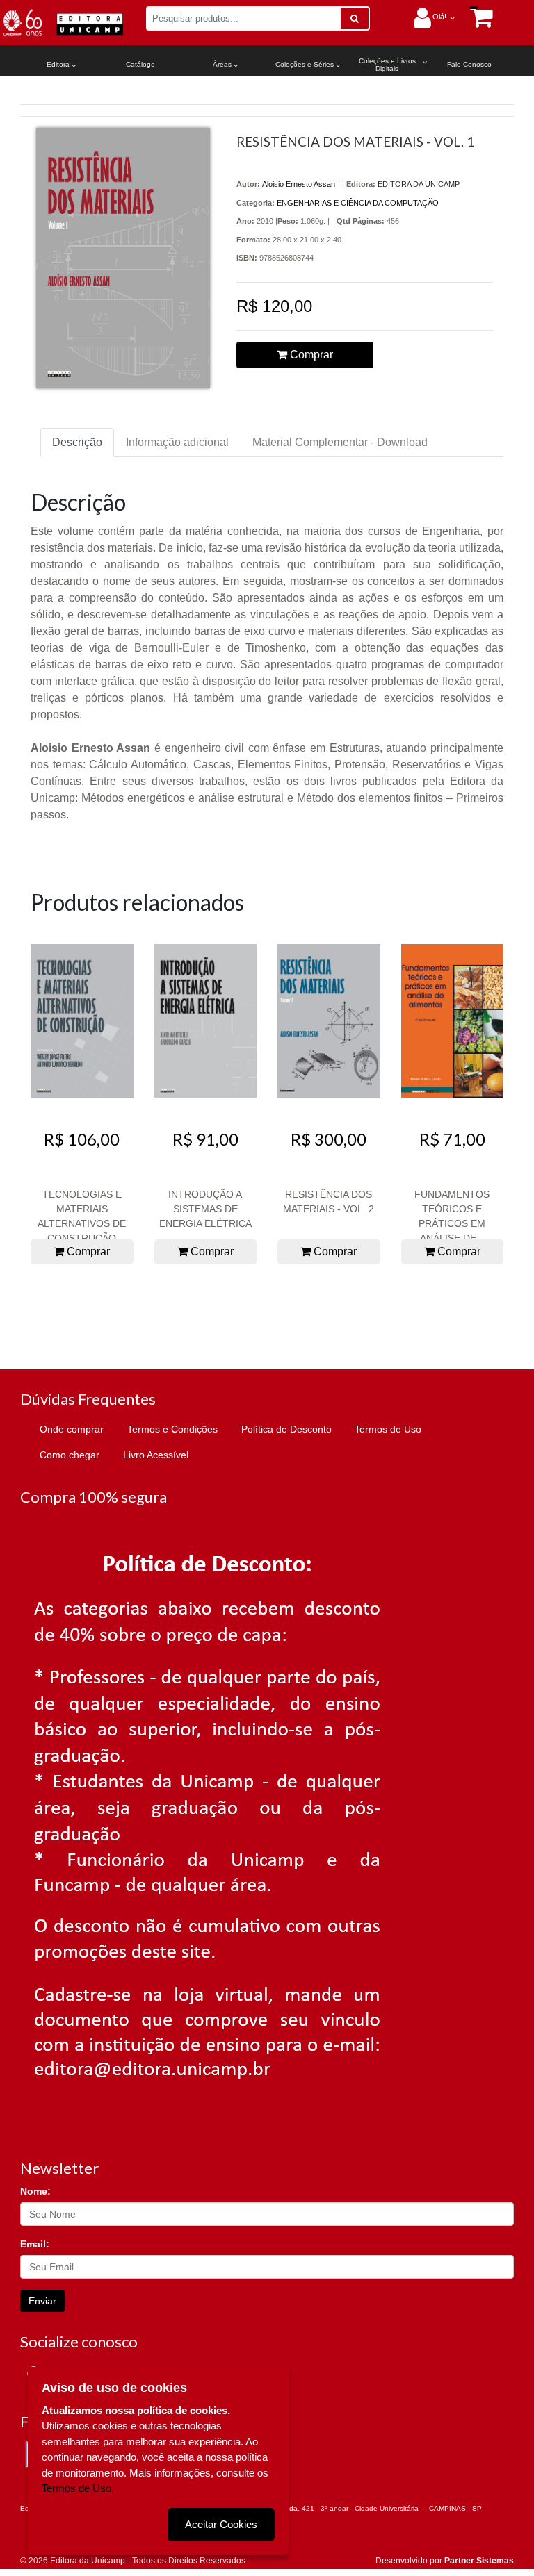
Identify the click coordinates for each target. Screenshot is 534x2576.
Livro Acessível (156, 1455)
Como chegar (70, 1455)
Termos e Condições (172, 1429)
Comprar (310, 355)
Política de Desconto (286, 1429)
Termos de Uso (388, 1429)
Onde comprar (72, 1429)
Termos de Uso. (78, 2488)
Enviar (42, 2301)
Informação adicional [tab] (177, 442)
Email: (35, 2244)
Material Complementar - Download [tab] (340, 442)
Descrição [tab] (77, 442)
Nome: (35, 2191)
